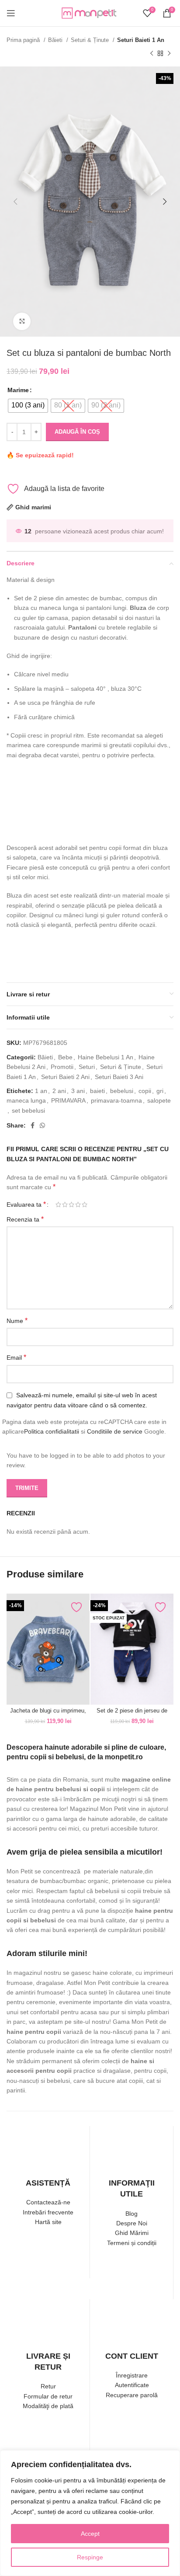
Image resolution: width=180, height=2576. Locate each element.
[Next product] (169, 53)
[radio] (28, 406)
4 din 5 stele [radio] (78, 1204)
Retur (48, 2386)
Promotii (62, 1067)
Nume (17, 1321)
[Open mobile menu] (11, 13)
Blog (132, 2214)
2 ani (59, 1091)
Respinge (90, 2557)
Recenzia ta (25, 1219)
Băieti (56, 40)
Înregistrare (132, 2375)
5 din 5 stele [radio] (85, 1204)
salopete (159, 1100)
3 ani (78, 1091)
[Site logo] (90, 13)
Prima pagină (24, 40)
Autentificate (132, 2385)
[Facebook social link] (33, 1125)
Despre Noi (132, 2223)
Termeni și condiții (132, 2243)
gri (160, 1091)
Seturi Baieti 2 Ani (65, 1077)
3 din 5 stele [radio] (71, 1204)
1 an (41, 1091)
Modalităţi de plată (48, 2406)
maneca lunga (26, 1100)
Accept (90, 2534)
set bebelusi (28, 1110)
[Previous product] (152, 53)
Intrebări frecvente (48, 2212)
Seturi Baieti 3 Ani (119, 1077)
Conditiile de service (115, 1431)
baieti (97, 1091)
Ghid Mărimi (132, 2233)
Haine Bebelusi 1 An (106, 1057)
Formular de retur (48, 2396)
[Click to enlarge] (22, 321)
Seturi (87, 1067)
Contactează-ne (48, 2202)
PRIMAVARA (68, 1100)
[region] (90, 2513)
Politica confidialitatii (52, 1431)
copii (145, 1091)
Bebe (65, 1057)
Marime (18, 390)
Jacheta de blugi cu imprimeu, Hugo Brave (48, 1714)
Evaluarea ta (26, 1204)
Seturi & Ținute (91, 40)
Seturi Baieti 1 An (141, 40)
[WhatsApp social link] (42, 1125)
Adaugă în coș (77, 432)
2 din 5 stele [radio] (65, 1204)
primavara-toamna (116, 1100)
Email (16, 1357)
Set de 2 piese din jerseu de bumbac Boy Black (132, 1714)
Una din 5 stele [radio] (58, 1204)
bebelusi (122, 1091)
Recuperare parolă (132, 2395)
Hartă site (48, 2222)
